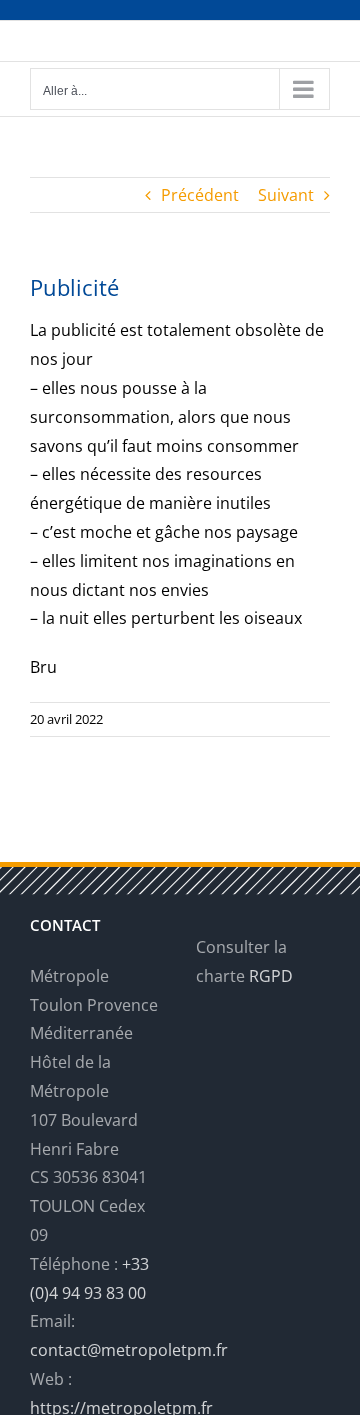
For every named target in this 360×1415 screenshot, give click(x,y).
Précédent (200, 195)
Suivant (286, 195)
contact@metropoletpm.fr (129, 1350)
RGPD (271, 976)
